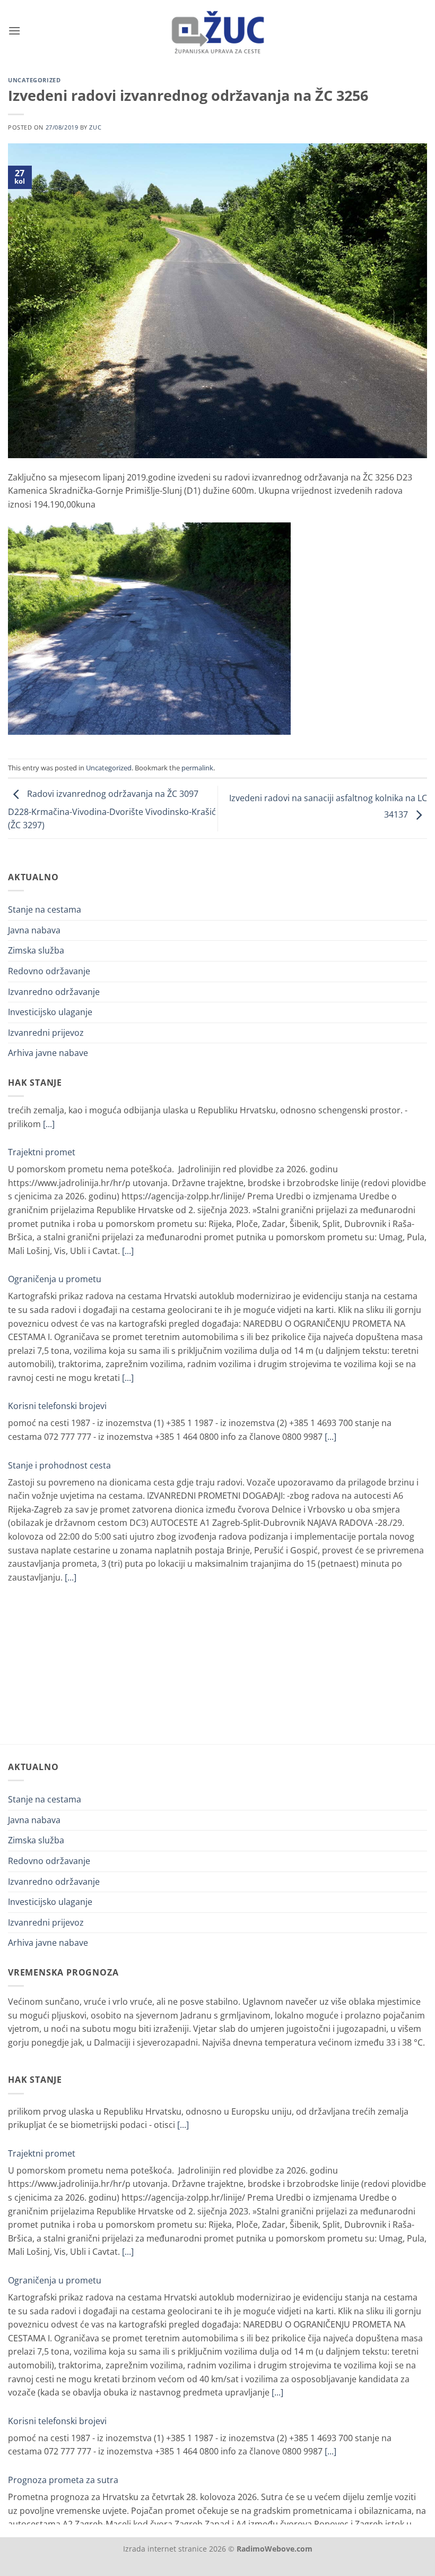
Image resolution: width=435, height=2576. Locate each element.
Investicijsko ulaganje (50, 1012)
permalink (197, 768)
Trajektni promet (42, 1112)
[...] (128, 1210)
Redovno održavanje (49, 971)
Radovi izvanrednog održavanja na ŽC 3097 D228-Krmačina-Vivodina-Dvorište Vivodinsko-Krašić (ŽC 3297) (112, 810)
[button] (14, 31)
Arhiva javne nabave (48, 1053)
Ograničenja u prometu (55, 1239)
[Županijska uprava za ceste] (218, 31)
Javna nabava (34, 930)
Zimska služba (36, 950)
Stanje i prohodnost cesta (59, 1425)
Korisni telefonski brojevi (57, 1366)
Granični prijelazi (42, 1565)
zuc (95, 127)
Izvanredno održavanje (54, 992)
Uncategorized (34, 80)
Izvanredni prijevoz (46, 1033)
